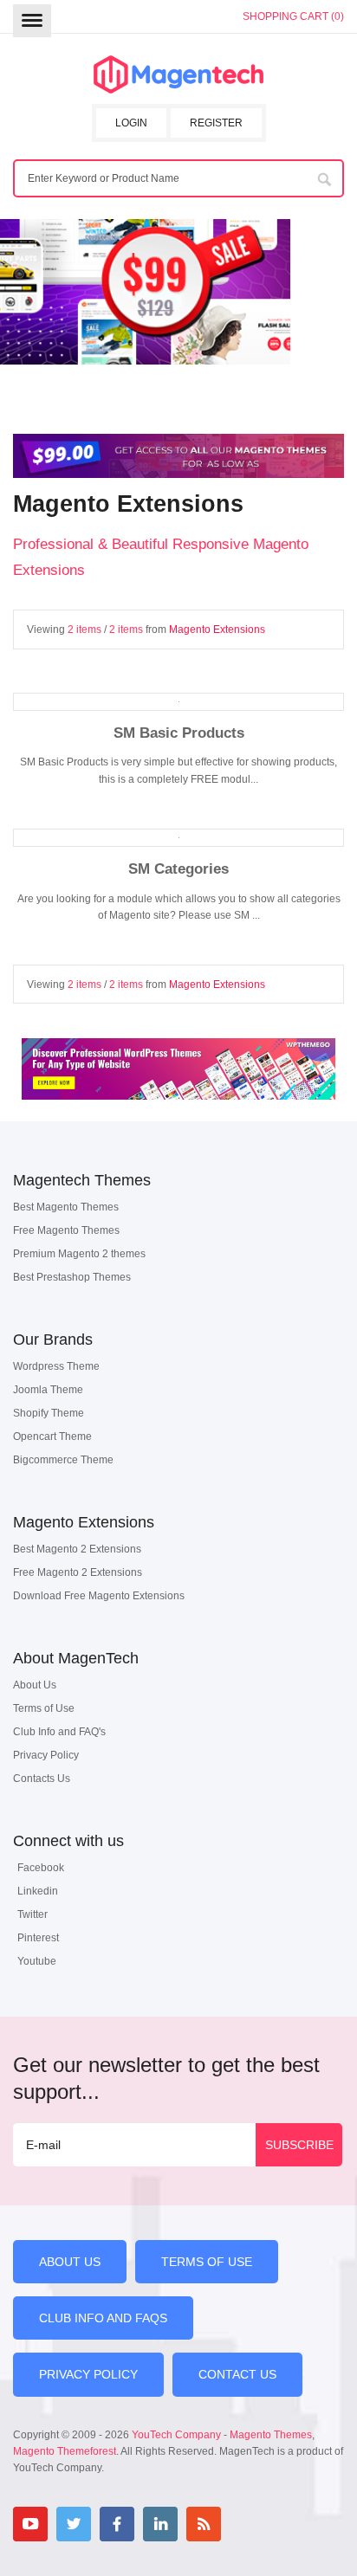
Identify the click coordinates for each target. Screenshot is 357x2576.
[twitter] (74, 2524)
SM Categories (178, 868)
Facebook (41, 1868)
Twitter (32, 1914)
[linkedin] (160, 2524)
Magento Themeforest (65, 2451)
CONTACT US (237, 2374)
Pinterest (38, 1938)
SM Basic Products (179, 733)
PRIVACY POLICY (88, 2374)
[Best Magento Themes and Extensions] (178, 75)
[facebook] (117, 2524)
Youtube (37, 1961)
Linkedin (38, 1891)
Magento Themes (271, 2435)
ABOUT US (70, 2262)
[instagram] (247, 2524)
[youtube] (30, 2524)
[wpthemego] (178, 1118)
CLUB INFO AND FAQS (103, 2318)
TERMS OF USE (207, 2262)
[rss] (204, 2524)
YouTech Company (176, 2435)
